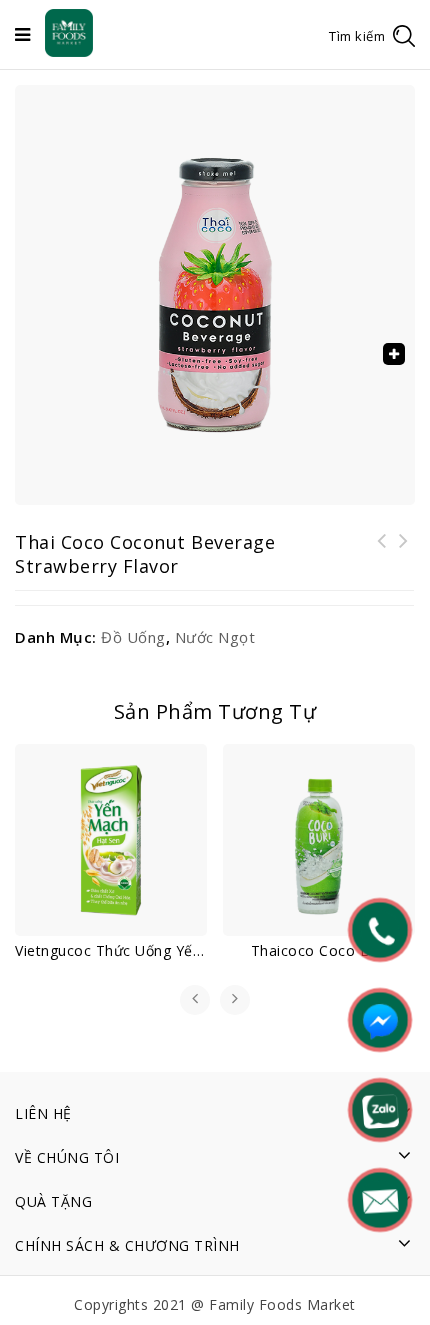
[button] (394, 354)
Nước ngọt (215, 637)
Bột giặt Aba (382, 553)
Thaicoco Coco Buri (404, 553)
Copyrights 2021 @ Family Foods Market (215, 1304)
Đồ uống (133, 637)
